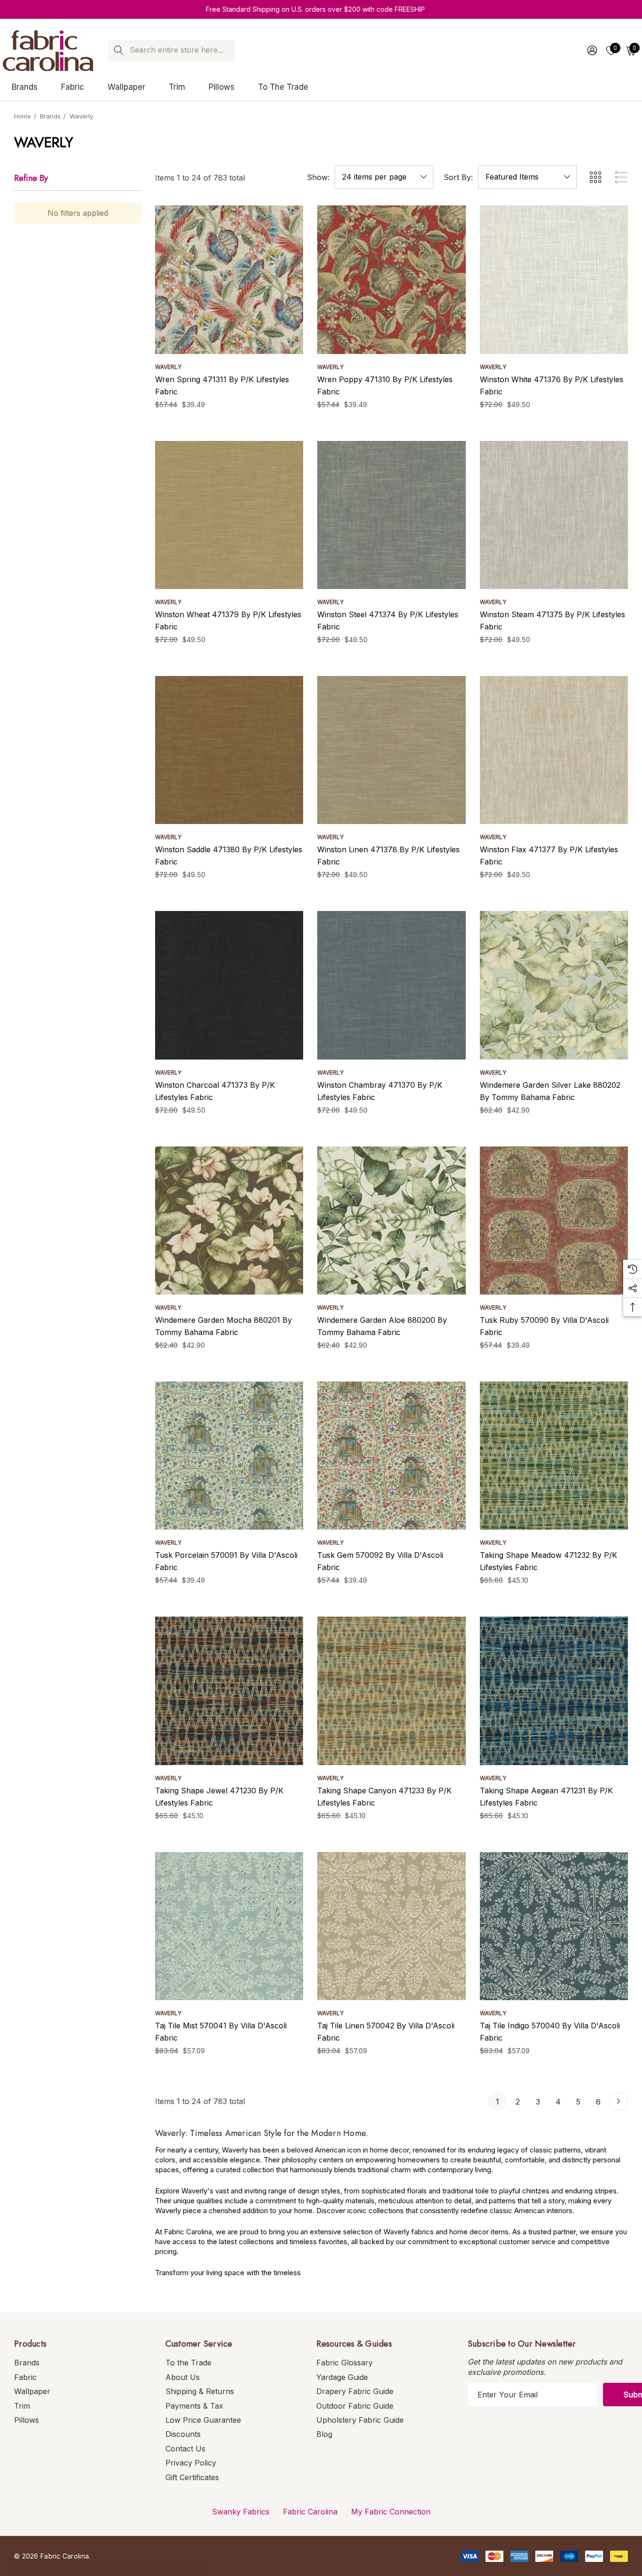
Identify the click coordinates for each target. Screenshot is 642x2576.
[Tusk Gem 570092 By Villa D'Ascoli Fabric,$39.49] (391, 1456)
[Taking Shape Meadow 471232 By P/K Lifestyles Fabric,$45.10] (554, 1456)
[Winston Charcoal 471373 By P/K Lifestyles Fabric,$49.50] (229, 985)
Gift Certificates (192, 2477)
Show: (318, 177)
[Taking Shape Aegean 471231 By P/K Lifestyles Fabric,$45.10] (554, 1691)
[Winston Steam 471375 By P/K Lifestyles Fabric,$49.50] (554, 515)
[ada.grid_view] (595, 177)
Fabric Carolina (310, 2512)
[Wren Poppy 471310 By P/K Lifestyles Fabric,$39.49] (391, 279)
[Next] (619, 2101)
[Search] (119, 51)
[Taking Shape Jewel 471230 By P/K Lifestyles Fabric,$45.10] (229, 1691)
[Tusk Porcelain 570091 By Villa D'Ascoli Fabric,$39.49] (229, 1456)
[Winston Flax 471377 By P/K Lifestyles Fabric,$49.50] (554, 750)
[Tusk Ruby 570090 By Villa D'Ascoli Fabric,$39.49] (554, 1221)
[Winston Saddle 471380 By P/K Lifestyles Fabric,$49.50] (229, 750)
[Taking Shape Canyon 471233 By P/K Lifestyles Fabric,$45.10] (391, 1691)
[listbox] (527, 177)
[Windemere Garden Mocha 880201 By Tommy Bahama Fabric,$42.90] (229, 1221)
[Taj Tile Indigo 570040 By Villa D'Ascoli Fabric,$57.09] (554, 1926)
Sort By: (458, 177)
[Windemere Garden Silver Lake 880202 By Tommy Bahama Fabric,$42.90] (554, 985)
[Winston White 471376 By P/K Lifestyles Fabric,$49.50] (554, 279)
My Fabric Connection (391, 2512)
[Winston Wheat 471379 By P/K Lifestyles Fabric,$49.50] (229, 515)
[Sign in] (591, 50)
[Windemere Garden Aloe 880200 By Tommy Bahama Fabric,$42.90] (391, 1221)
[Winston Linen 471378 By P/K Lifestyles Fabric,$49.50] (391, 750)
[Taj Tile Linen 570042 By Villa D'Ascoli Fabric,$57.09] (391, 1926)
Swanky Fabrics (241, 2512)
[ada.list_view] (621, 177)
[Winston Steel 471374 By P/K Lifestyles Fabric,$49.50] (391, 515)
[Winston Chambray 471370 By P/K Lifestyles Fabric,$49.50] (391, 985)
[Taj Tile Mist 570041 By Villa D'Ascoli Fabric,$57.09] (229, 1926)
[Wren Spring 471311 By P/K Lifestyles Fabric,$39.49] (229, 279)
